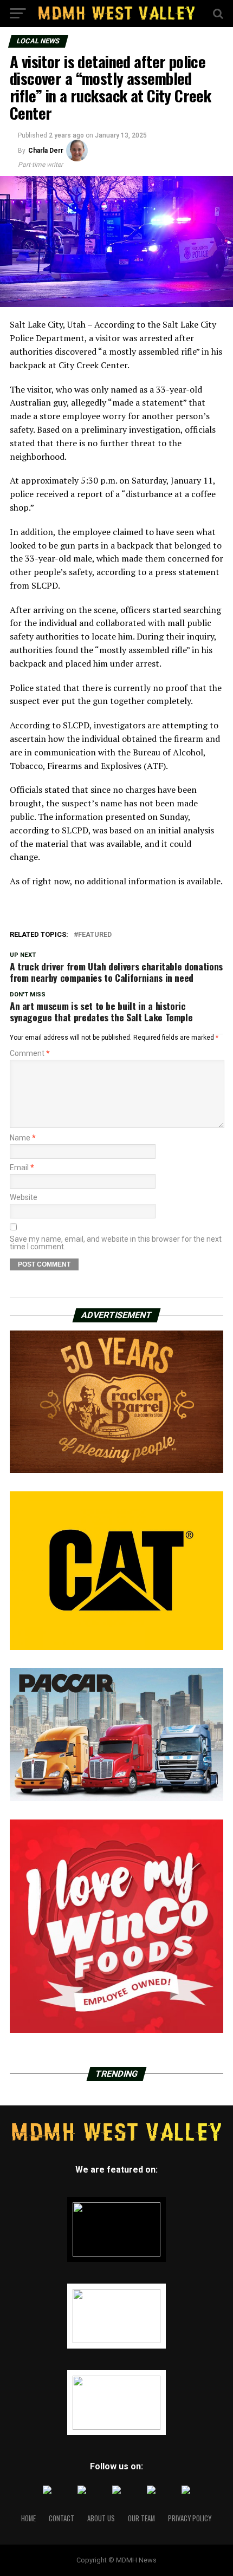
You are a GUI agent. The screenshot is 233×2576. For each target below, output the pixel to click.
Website (24, 1197)
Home (28, 2518)
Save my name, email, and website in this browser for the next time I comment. (116, 1243)
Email (22, 1168)
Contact (62, 2518)
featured (95, 935)
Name (23, 1138)
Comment (30, 1053)
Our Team (141, 2518)
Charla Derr (46, 151)
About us (101, 2518)
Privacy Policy (190, 2518)
